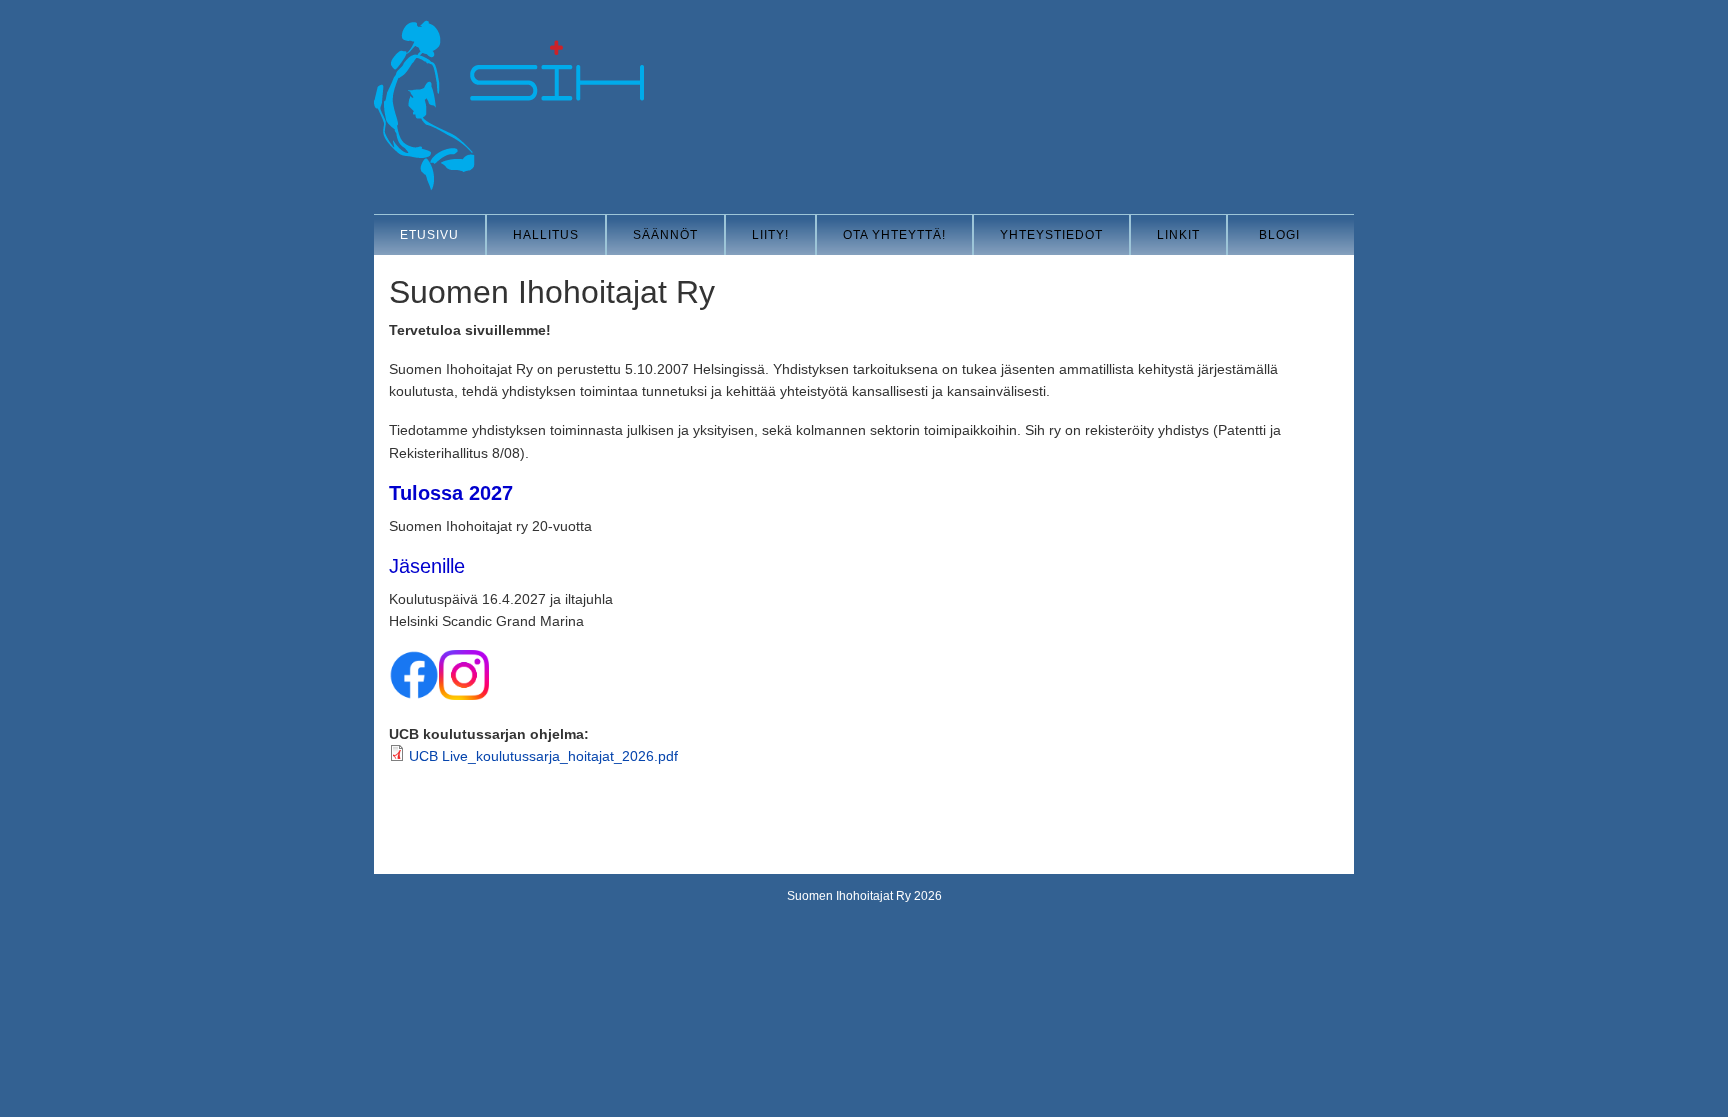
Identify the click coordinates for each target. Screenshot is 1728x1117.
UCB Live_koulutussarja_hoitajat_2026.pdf (543, 756)
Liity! (770, 235)
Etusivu (429, 235)
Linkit (1178, 235)
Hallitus (546, 235)
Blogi (1279, 235)
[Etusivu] (509, 186)
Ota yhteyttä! (894, 235)
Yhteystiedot (1051, 235)
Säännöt (665, 235)
